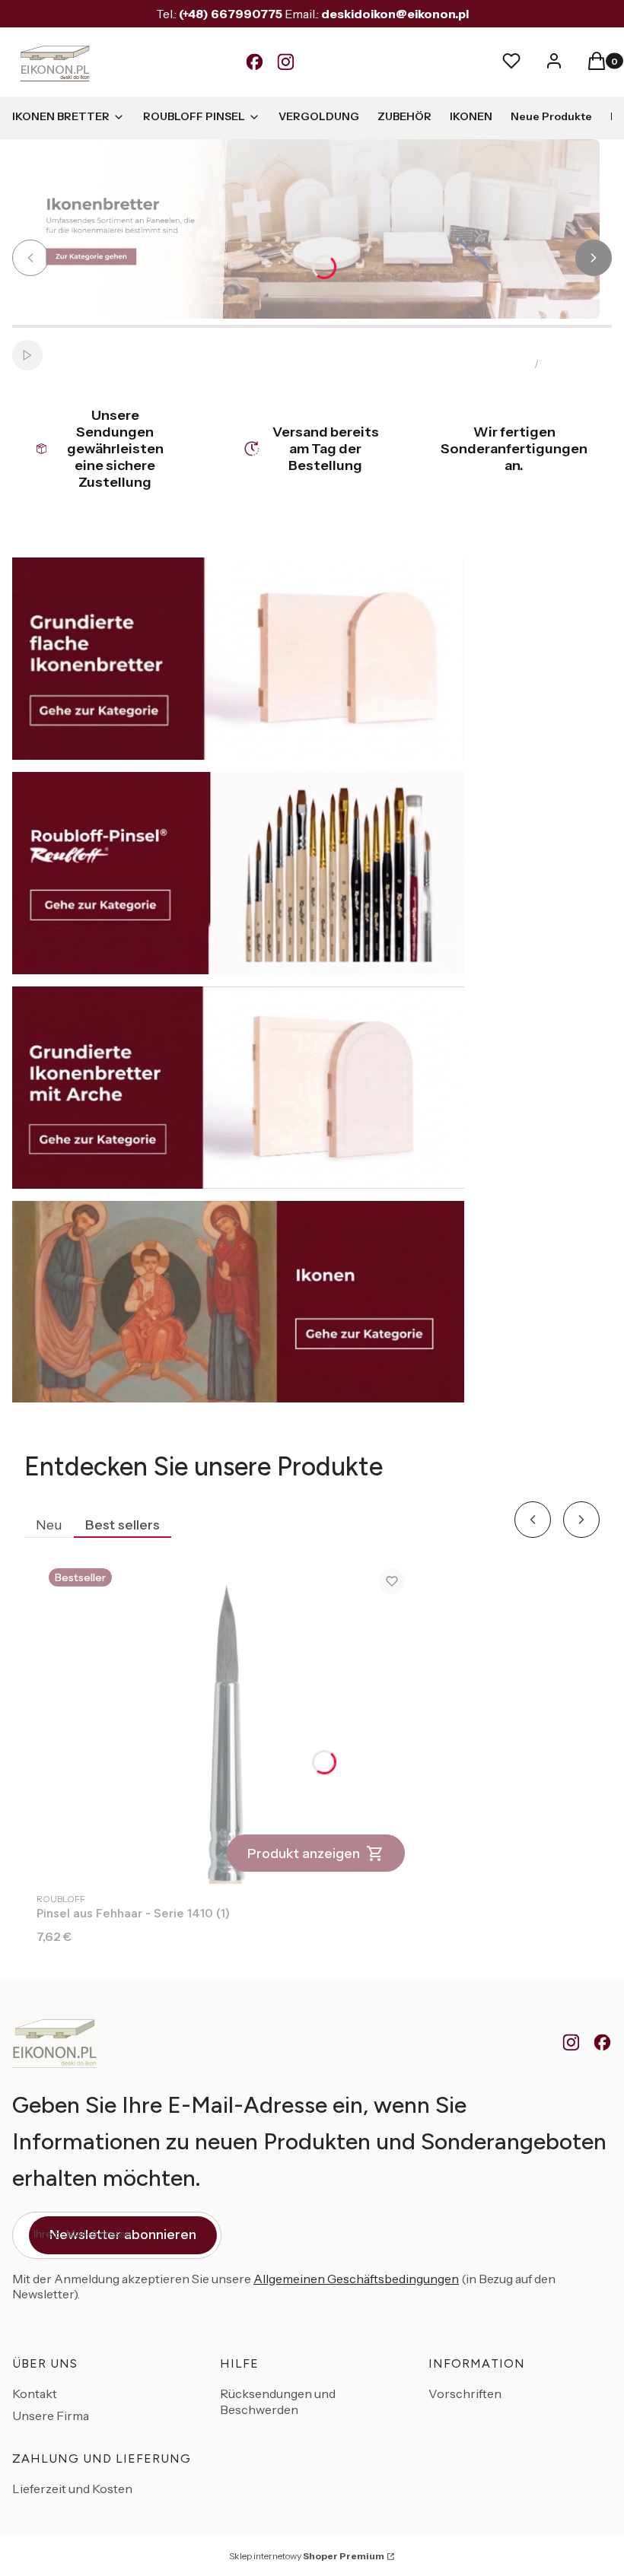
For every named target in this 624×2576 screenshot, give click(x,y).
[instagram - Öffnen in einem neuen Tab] (571, 2043)
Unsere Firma (51, 2416)
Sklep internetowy (307, 2556)
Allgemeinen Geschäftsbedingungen (356, 2279)
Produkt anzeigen (304, 1853)
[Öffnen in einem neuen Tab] (255, 62)
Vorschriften (465, 2393)
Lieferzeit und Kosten (72, 2489)
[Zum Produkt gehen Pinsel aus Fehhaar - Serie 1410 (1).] (227, 1720)
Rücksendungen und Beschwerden (278, 2401)
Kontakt (35, 2393)
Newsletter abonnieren (123, 2235)
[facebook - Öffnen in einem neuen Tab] (602, 2043)
